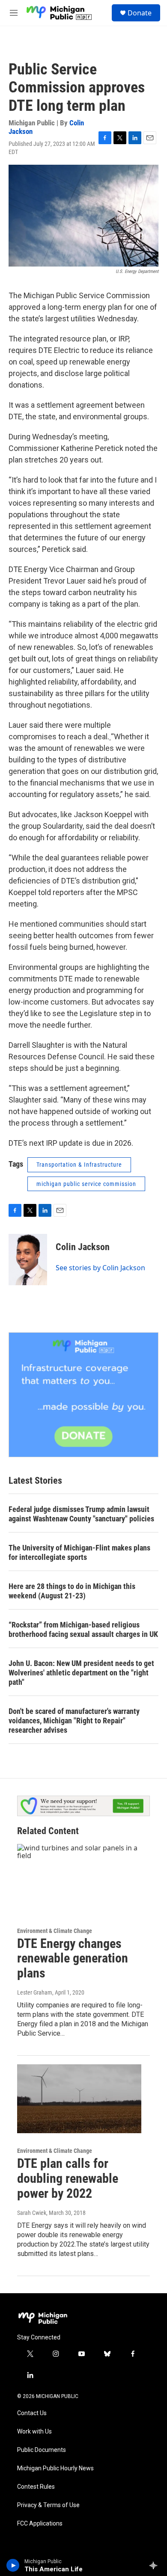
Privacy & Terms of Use (48, 2505)
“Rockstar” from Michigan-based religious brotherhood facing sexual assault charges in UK (83, 1629)
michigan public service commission (86, 1184)
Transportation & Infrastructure (79, 1165)
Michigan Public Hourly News (55, 2468)
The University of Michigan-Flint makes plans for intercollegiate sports (79, 1552)
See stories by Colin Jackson (100, 1268)
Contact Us (32, 2413)
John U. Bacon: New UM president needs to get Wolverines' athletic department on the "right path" (81, 1673)
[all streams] (156, 2565)
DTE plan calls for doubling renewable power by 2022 (68, 2178)
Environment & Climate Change (55, 1931)
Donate (140, 13)
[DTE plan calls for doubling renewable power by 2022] (79, 2099)
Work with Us (34, 2432)
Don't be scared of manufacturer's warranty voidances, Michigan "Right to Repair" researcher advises (74, 1721)
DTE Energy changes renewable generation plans (73, 1958)
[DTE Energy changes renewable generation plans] (79, 1879)
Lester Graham (35, 1992)
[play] (13, 2565)
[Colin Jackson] (28, 1260)
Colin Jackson (83, 1247)
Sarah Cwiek (32, 2213)
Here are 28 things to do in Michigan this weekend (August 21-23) (72, 1591)
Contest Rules (36, 2487)
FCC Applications (40, 2524)
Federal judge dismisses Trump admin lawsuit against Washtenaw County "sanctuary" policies (81, 1514)
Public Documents (42, 2450)
